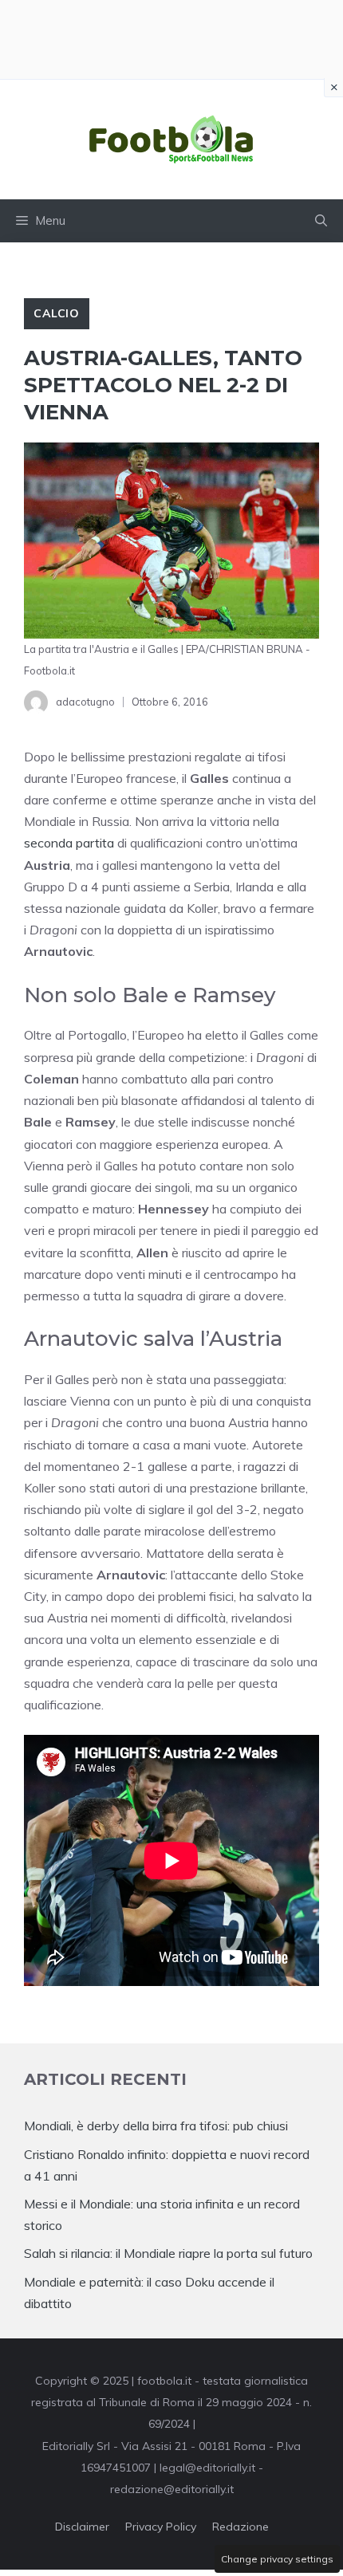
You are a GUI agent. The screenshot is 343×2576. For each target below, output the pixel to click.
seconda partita (69, 843)
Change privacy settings (277, 2559)
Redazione (240, 2527)
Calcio (57, 313)
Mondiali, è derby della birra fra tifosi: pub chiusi (156, 2126)
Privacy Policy (161, 2527)
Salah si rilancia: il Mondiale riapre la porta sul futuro (168, 2253)
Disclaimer (82, 2527)
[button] (321, 221)
